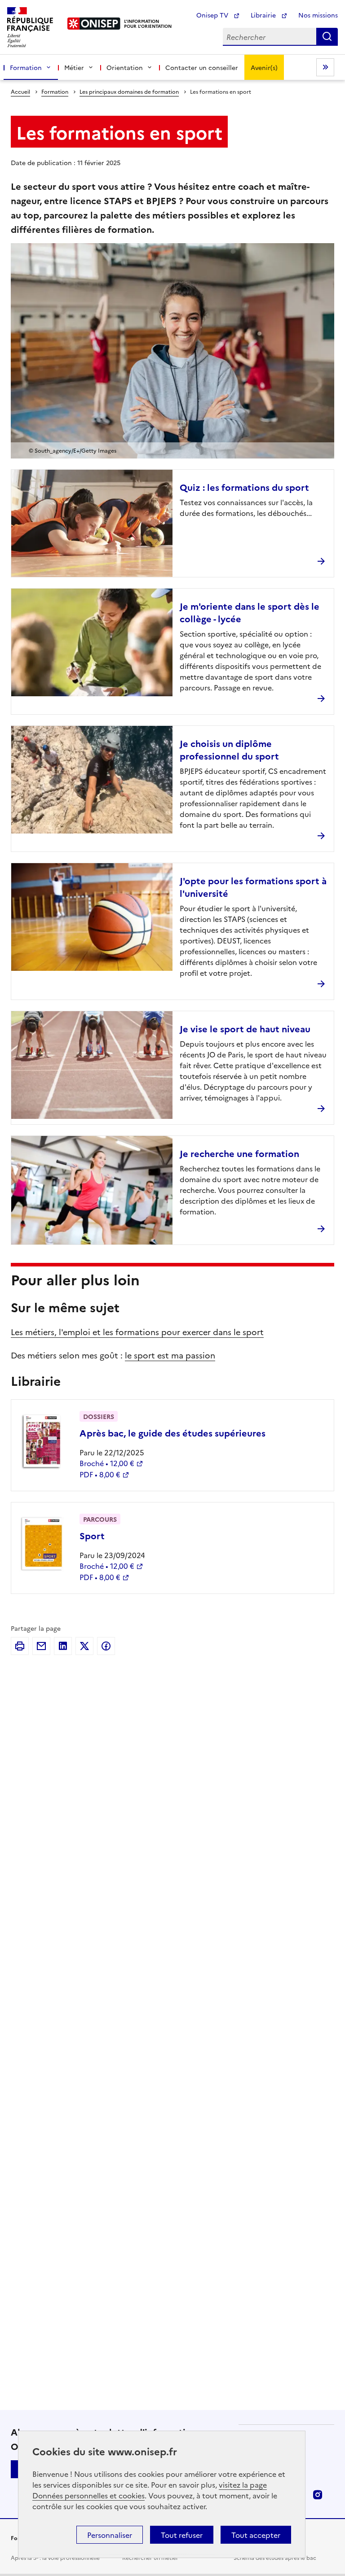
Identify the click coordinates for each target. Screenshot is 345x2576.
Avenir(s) (264, 67)
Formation (55, 91)
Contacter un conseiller (202, 67)
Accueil (20, 91)
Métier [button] (74, 67)
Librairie (264, 15)
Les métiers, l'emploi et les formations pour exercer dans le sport (137, 1332)
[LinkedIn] (63, 1646)
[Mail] (41, 1646)
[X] (84, 1646)
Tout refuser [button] (182, 2535)
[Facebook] (106, 1646)
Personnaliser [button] (110, 2535)
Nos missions (318, 15)
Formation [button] (26, 67)
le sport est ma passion (170, 1355)
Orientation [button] (125, 67)
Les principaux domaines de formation (129, 91)
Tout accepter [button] (256, 2535)
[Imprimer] (20, 1646)
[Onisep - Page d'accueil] (94, 24)
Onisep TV (213, 15)
